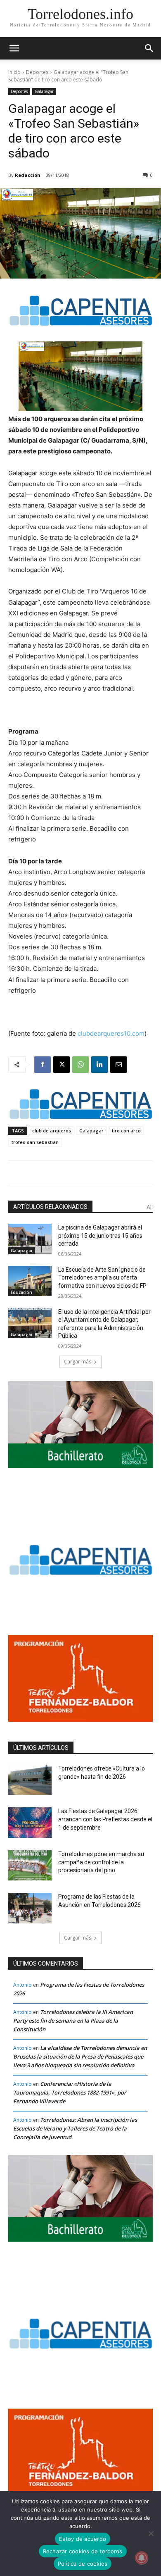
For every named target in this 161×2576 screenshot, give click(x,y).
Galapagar (44, 91)
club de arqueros (52, 1131)
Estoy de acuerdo (83, 2539)
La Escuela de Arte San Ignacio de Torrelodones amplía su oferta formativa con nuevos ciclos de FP (102, 1278)
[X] (62, 1065)
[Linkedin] (99, 1065)
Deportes (37, 72)
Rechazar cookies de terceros (83, 2551)
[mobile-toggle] (14, 48)
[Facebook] (43, 1065)
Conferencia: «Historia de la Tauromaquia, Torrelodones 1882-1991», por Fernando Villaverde (70, 2092)
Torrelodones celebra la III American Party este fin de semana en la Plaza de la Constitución (73, 2021)
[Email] (118, 1065)
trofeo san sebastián (35, 1142)
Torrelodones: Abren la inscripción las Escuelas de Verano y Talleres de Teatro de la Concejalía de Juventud (75, 2128)
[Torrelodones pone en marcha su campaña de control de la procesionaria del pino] (30, 1866)
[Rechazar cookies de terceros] (151, 2533)
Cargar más (78, 1362)
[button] (149, 48)
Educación (21, 1292)
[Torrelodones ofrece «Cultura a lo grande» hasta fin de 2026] (30, 1780)
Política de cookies (83, 2564)
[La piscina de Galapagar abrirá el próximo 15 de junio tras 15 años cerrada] (30, 1239)
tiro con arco (126, 1131)
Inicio (14, 72)
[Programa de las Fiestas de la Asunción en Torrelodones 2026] (30, 1908)
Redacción (28, 175)
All (150, 1207)
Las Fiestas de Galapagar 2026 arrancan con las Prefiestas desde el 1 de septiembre (105, 1819)
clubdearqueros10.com (111, 1033)
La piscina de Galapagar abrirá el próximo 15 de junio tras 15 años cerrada (100, 1236)
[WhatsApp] (80, 1065)
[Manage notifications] (142, 2558)
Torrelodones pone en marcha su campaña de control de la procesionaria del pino (101, 1862)
